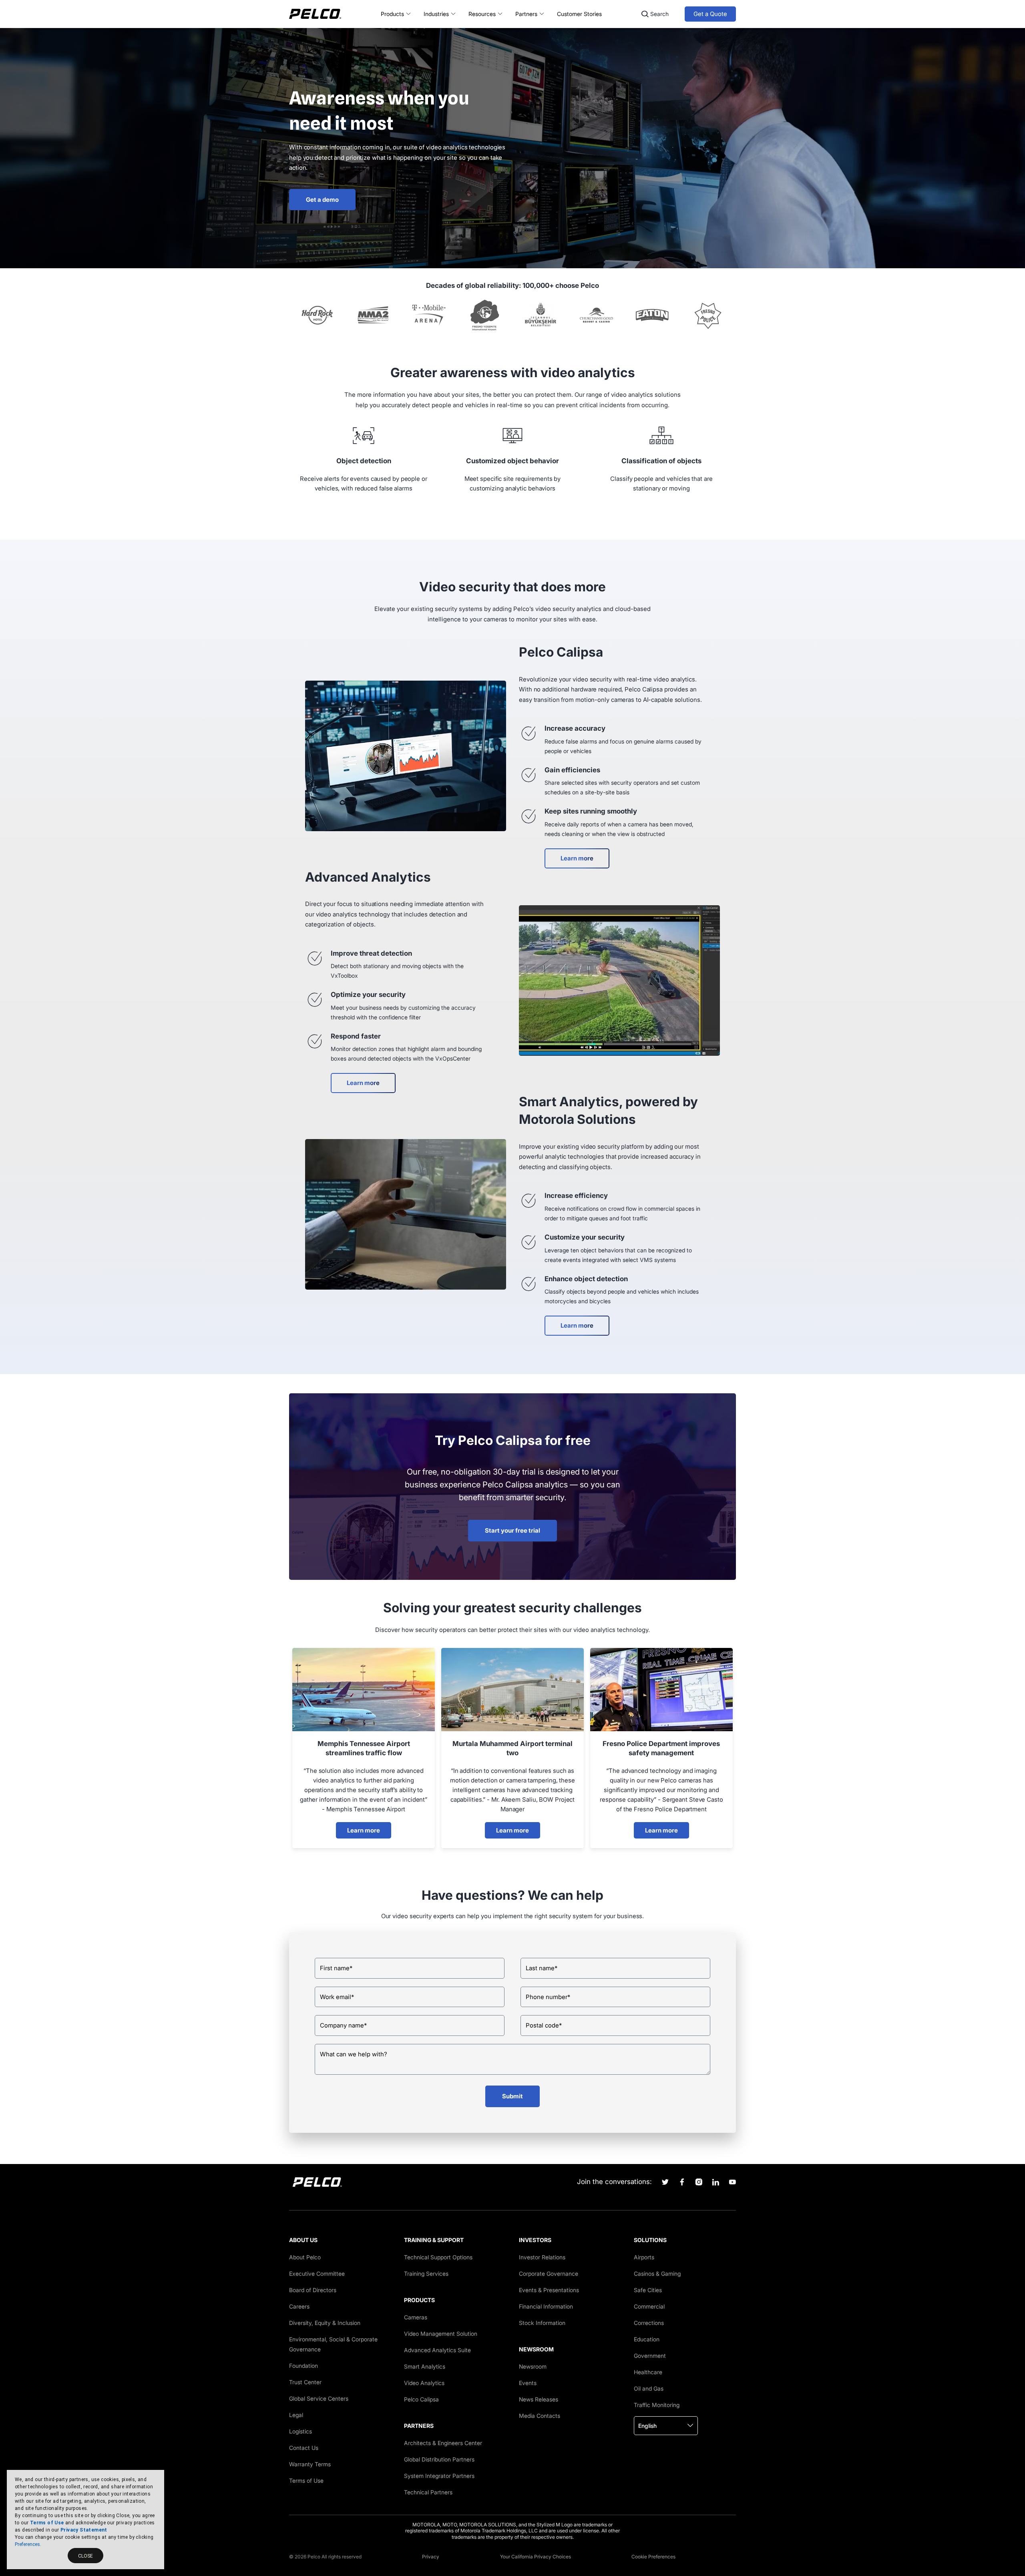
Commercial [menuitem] (649, 2306)
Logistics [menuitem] (300, 2431)
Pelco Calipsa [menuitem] (421, 2399)
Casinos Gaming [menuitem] (657, 2274)
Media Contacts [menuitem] (540, 2416)
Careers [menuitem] (299, 2306)
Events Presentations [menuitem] (549, 2290)
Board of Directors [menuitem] (313, 2290)
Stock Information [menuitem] (542, 2323)
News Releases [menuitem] (539, 2399)
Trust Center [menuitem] (305, 2382)
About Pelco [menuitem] (305, 2257)
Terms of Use (47, 2523)
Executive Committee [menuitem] (317, 2274)
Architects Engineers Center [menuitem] (443, 2443)
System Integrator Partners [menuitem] (439, 2476)
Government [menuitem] (650, 2356)
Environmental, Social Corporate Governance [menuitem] (333, 2344)
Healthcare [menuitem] (648, 2372)
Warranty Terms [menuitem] (310, 2464)
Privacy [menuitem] (431, 2557)
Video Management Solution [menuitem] (441, 2334)
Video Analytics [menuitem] (424, 2383)
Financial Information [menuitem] (546, 2306)
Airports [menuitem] (644, 2257)
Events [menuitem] (528, 2383)
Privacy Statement (84, 2530)
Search (659, 14)
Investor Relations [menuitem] (542, 2257)
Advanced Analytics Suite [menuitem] (437, 2350)
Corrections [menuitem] (649, 2323)
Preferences (27, 2544)
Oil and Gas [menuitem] (649, 2388)
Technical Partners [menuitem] (428, 2492)
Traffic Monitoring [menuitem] (657, 2405)
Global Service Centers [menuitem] (319, 2398)
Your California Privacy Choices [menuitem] (536, 2557)
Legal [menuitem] (296, 2415)
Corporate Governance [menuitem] (549, 2274)
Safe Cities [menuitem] (648, 2290)
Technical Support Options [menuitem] (438, 2257)
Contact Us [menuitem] (304, 2448)
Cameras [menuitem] (416, 2317)
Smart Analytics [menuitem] (425, 2366)
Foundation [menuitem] (303, 2366)
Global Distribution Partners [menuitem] (439, 2459)
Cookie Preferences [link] (653, 2557)
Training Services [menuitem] (426, 2274)
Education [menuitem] (647, 2339)
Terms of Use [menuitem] (306, 2481)
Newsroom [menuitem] (533, 2366)
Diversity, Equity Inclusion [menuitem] (325, 2323)
